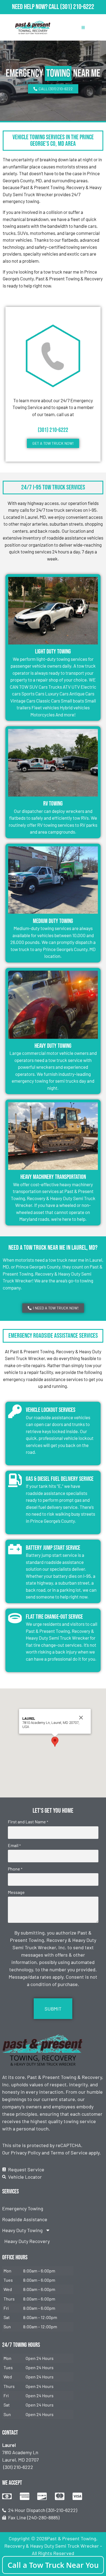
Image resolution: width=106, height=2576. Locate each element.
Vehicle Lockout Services (51, 1410)
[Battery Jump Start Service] (15, 1549)
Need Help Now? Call (36, 7)
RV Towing (53, 804)
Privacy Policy (26, 2153)
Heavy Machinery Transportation (53, 1177)
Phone (15, 1869)
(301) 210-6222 (77, 7)
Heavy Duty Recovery (27, 2241)
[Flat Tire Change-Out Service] (15, 1618)
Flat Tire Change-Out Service (54, 1617)
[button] (55, 1742)
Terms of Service (69, 2153)
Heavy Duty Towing (53, 1046)
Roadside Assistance (25, 2219)
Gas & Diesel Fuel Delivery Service (60, 1479)
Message (16, 1892)
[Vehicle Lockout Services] (15, 1411)
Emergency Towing (23, 2208)
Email (14, 1845)
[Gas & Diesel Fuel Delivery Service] (15, 1480)
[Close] (81, 1718)
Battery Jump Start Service (53, 1548)
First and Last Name (28, 1822)
